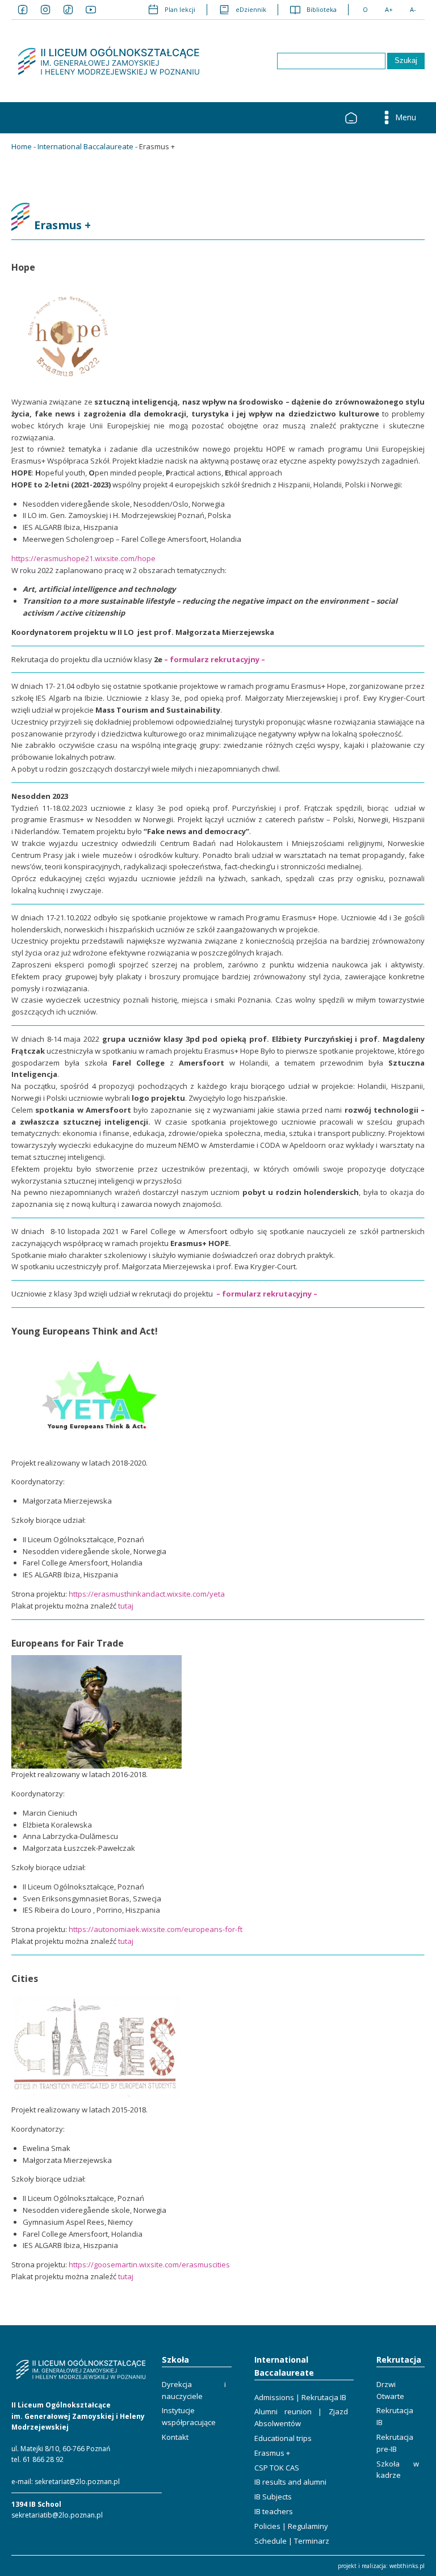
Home (22, 146)
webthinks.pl (407, 2566)
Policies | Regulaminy (291, 2526)
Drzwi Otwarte (390, 2390)
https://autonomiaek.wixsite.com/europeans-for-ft (156, 1929)
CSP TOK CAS (277, 2468)
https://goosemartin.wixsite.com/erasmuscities (149, 2264)
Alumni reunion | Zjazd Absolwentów (301, 2417)
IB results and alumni (290, 2482)
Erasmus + (272, 2453)
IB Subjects (273, 2497)
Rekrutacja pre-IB (395, 2443)
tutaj (126, 1606)
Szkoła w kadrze (398, 2470)
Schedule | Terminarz (292, 2541)
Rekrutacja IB (395, 2416)
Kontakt (175, 2437)
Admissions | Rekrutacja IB (300, 2397)
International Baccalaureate (85, 146)
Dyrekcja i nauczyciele (194, 2390)
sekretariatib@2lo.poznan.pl (57, 2515)
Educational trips (283, 2438)
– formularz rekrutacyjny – (215, 659)
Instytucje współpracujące (189, 2416)
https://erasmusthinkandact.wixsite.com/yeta (147, 1594)
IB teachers (274, 2511)
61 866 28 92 (43, 2459)
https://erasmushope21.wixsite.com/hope (83, 558)
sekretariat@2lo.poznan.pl (77, 2482)
